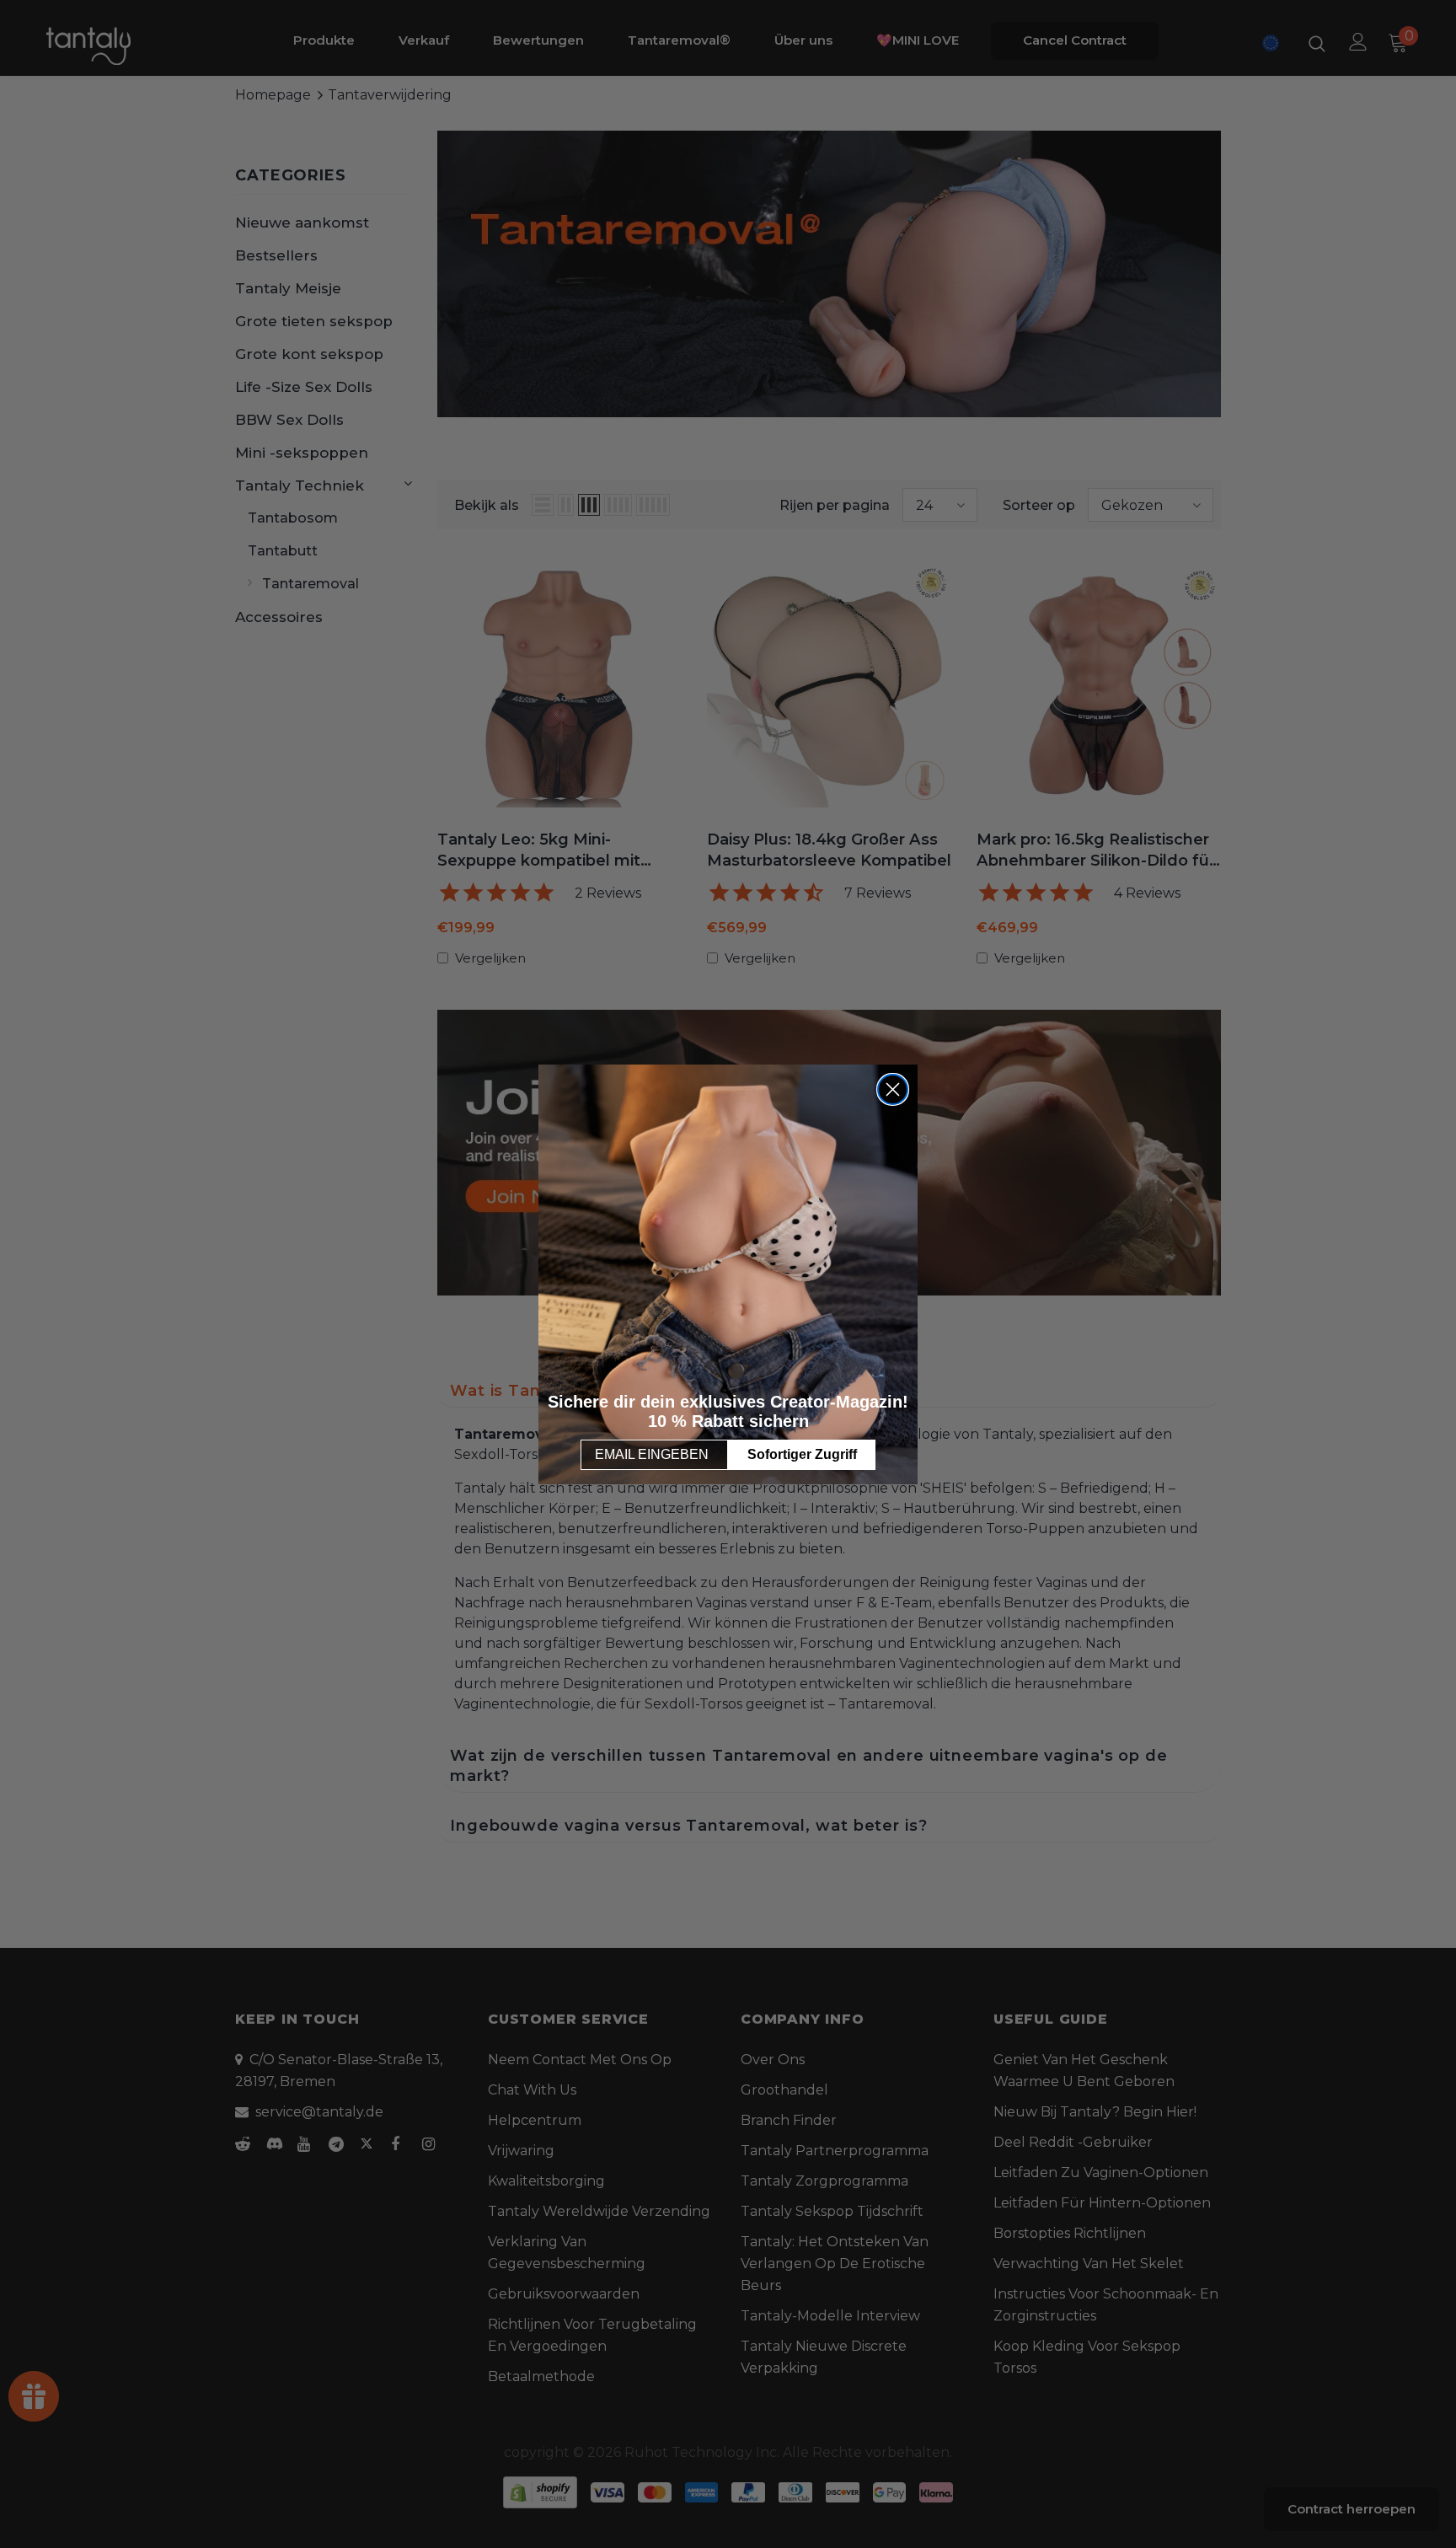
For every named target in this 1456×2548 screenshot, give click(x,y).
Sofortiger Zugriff (802, 1454)
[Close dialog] (893, 1089)
